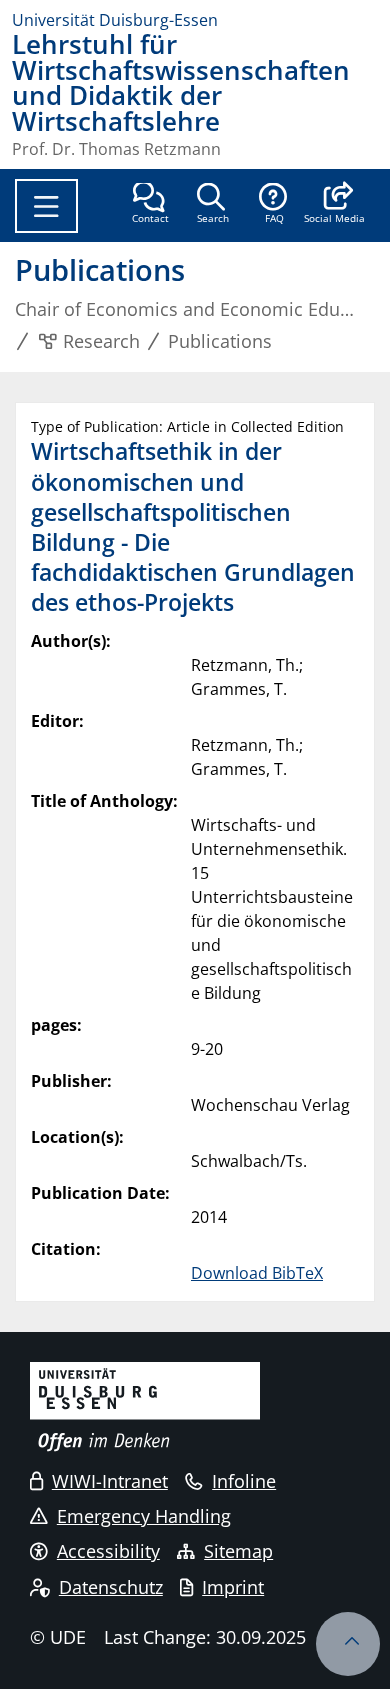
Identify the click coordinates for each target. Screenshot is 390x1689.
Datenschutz (111, 1587)
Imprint (233, 1587)
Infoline (244, 1481)
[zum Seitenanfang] (348, 1644)
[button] (334, 205)
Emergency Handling (144, 1516)
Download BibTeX (257, 1273)
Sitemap (238, 1551)
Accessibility (108, 1551)
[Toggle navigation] (46, 206)
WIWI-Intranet (110, 1481)
